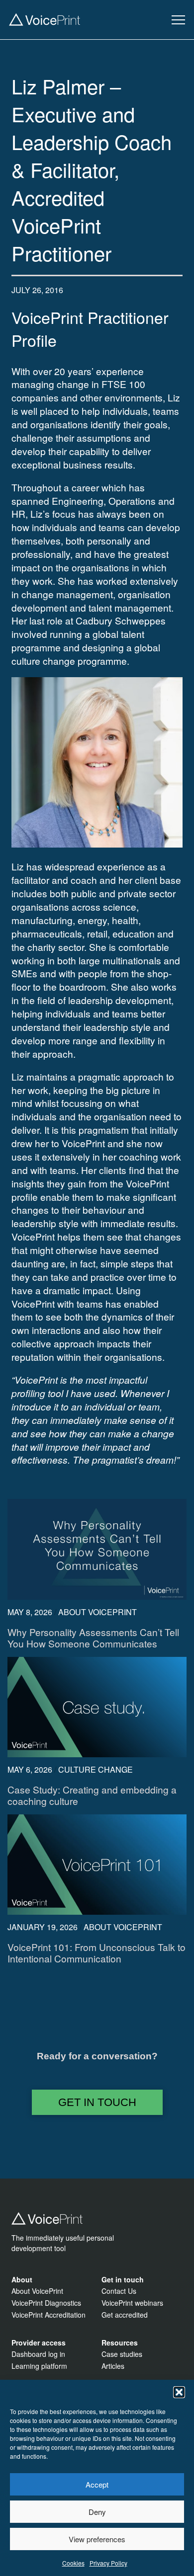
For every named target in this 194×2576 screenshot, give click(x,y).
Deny (97, 2512)
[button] (179, 2392)
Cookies (73, 2563)
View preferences (97, 2539)
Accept (97, 2484)
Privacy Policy (108, 2563)
